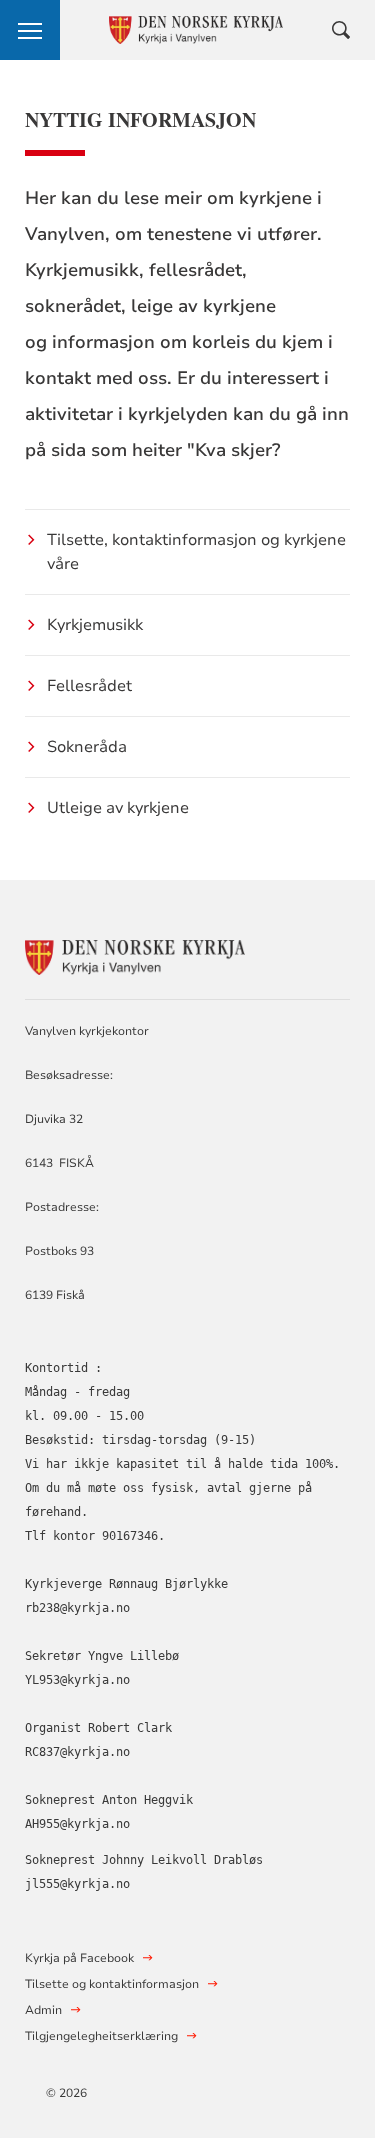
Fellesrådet (89, 686)
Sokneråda (87, 747)
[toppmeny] (30, 30)
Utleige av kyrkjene (118, 808)
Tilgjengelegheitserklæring (101, 2036)
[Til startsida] (135, 954)
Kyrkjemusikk (95, 625)
